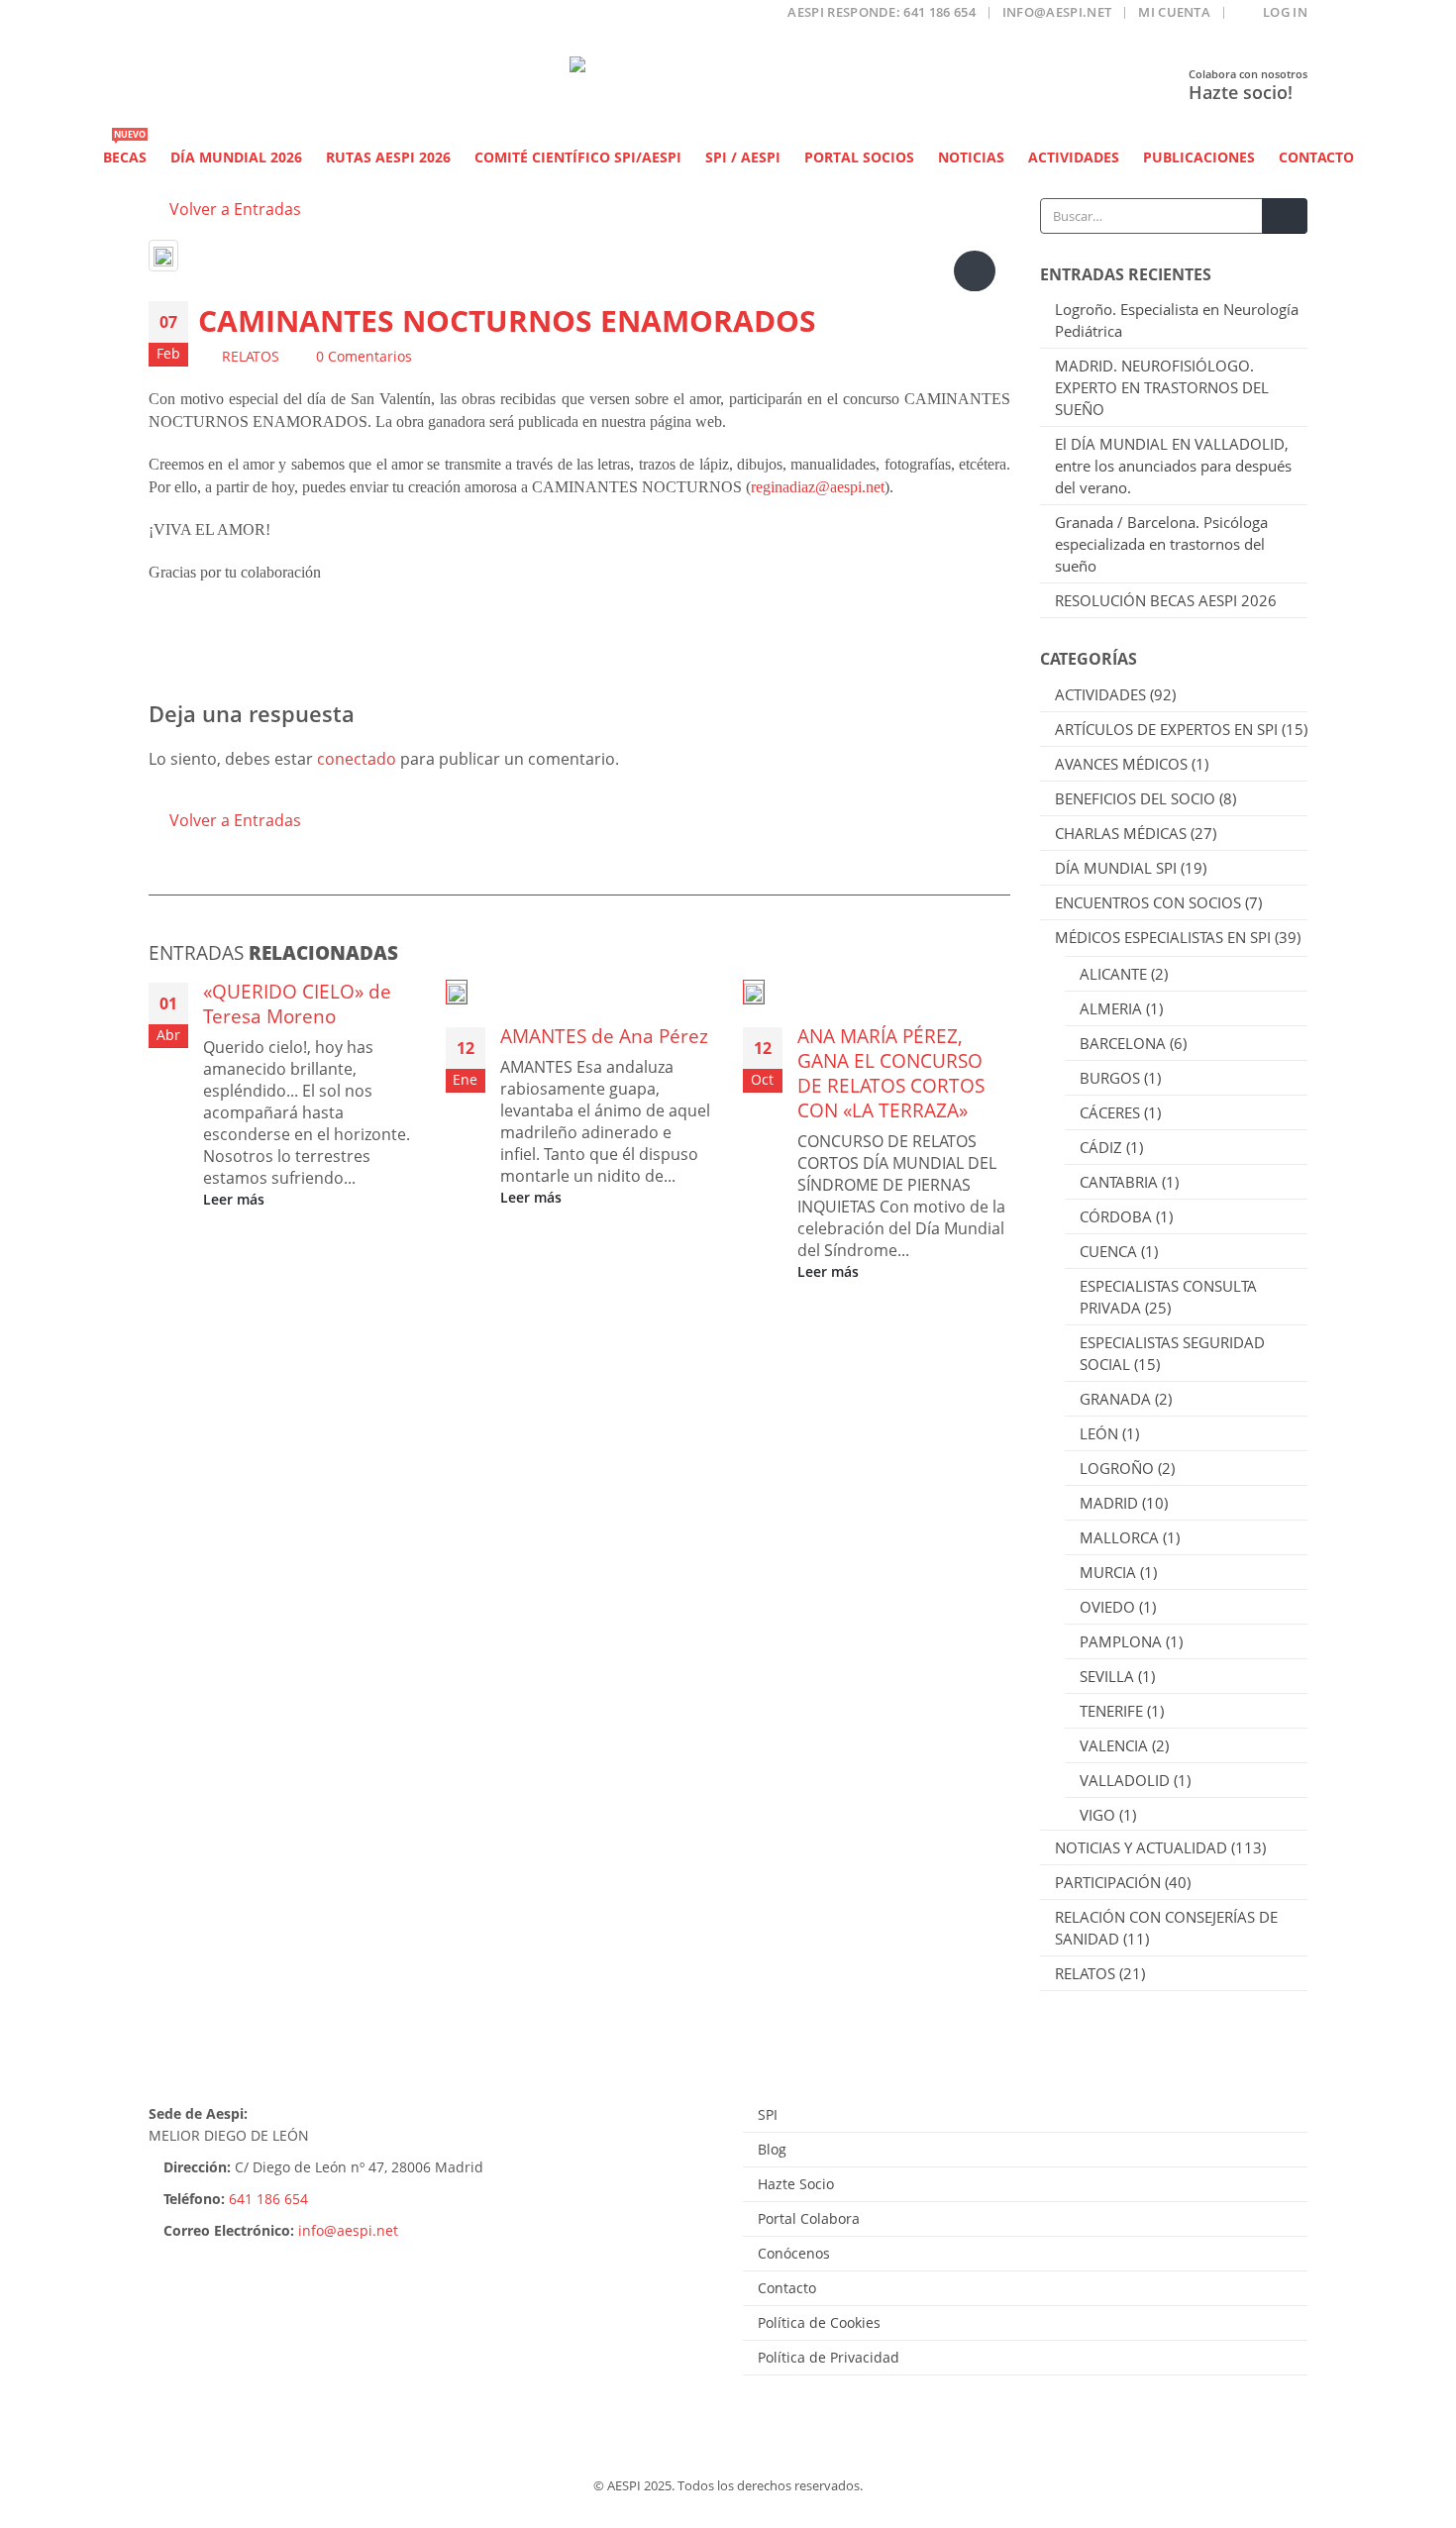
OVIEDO (1107, 1607)
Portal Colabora (809, 2218)
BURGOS (1110, 1078)
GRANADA (1115, 1399)
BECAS (125, 152)
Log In (1285, 12)
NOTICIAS (971, 157)
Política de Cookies (819, 2322)
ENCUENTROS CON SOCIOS (1148, 902)
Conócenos (794, 2253)
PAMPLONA (1121, 1641)
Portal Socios (859, 157)
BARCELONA (1123, 1043)
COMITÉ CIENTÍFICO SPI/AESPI (578, 157)
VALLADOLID (1125, 1780)
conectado (357, 759)
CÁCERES (1110, 1112)
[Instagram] (281, 18)
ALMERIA (1111, 1008)
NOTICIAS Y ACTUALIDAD (1141, 1847)
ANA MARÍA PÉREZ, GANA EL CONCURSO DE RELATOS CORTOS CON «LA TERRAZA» (891, 1073)
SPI (768, 2114)
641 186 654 (268, 2199)
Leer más (236, 1199)
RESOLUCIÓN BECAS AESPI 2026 (1166, 600)
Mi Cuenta (1174, 12)
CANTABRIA (1119, 1182)
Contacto (1316, 157)
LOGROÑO (1117, 1468)
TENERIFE (1111, 1711)
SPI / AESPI (743, 157)
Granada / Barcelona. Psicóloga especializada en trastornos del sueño (1161, 544)
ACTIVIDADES (1100, 694)
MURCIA (1108, 1572)
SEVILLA (1107, 1676)
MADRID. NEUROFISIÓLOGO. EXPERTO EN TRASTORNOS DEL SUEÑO (1162, 387)
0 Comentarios (364, 356)
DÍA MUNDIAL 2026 (236, 157)
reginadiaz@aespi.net (818, 487)
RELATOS (251, 356)
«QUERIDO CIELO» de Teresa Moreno (297, 1003)
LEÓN (1099, 1433)
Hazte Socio (796, 2184)
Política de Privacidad (829, 2357)
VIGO (1097, 1815)
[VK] (319, 18)
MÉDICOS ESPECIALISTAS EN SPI (1163, 937)
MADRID (1109, 1503)
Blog (772, 2149)
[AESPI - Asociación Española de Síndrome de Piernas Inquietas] (728, 87)
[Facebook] (163, 18)
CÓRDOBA (1116, 1216)
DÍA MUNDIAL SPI (1116, 868)
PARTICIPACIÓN (1108, 1882)
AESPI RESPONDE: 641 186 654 (882, 12)
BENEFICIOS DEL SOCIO (1135, 798)
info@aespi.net (1057, 12)
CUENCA (1108, 1251)
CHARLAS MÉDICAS (1121, 833)
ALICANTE (1113, 974)
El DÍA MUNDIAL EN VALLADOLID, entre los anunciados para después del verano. (1173, 466)
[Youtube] (241, 18)
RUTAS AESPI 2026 (388, 157)
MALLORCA (1119, 1537)
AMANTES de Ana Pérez (604, 1036)
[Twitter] (203, 18)
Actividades (1074, 157)
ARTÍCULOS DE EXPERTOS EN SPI (1166, 729)
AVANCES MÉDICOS (1121, 764)
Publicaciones (1199, 157)
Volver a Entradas (233, 209)
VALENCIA (1114, 1745)
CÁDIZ (1101, 1147)
